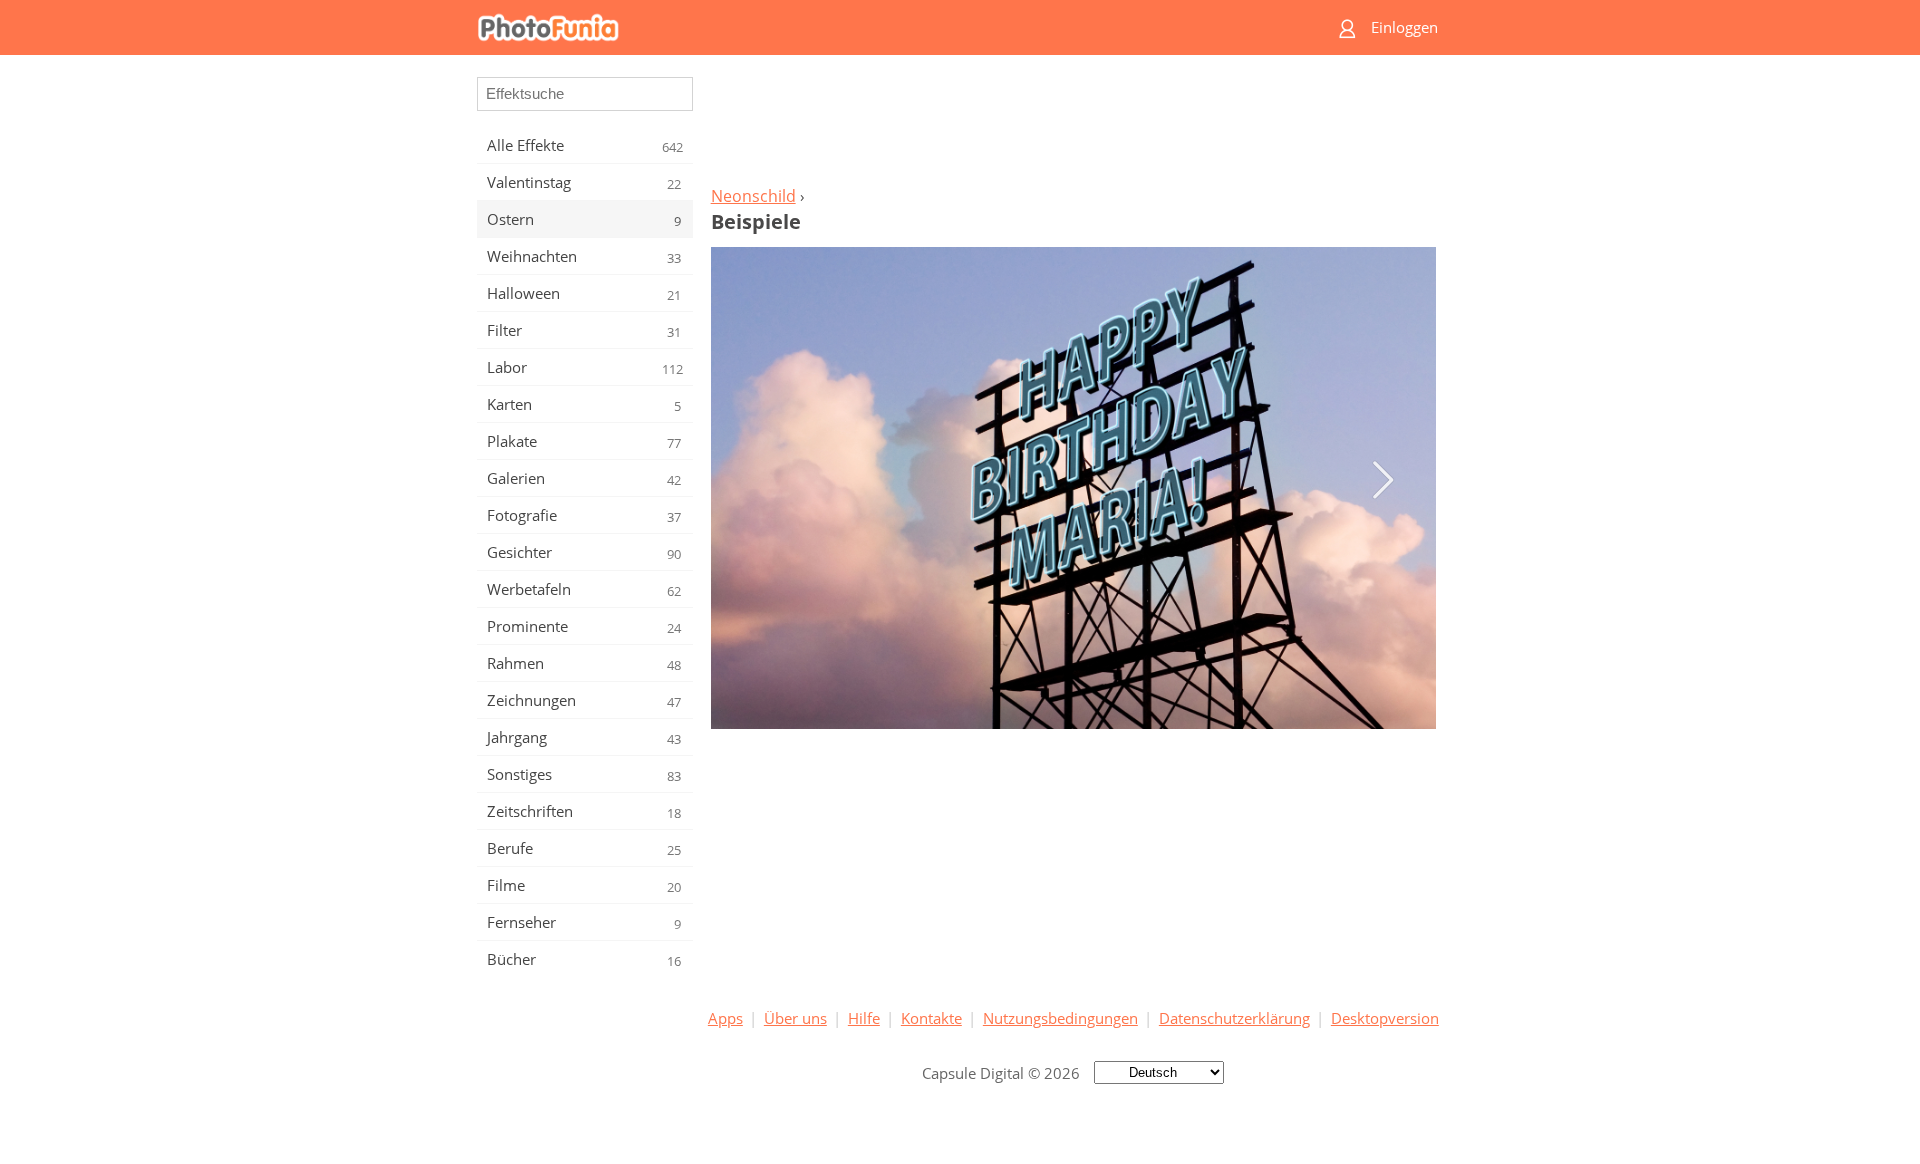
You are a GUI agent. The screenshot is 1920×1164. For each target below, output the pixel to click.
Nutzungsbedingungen (1060, 1018)
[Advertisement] (1073, 126)
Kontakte (931, 1018)
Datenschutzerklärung (1234, 1018)
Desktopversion (1385, 1018)
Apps (725, 1018)
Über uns (795, 1018)
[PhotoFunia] (883, 27)
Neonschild (753, 196)
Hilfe (864, 1018)
